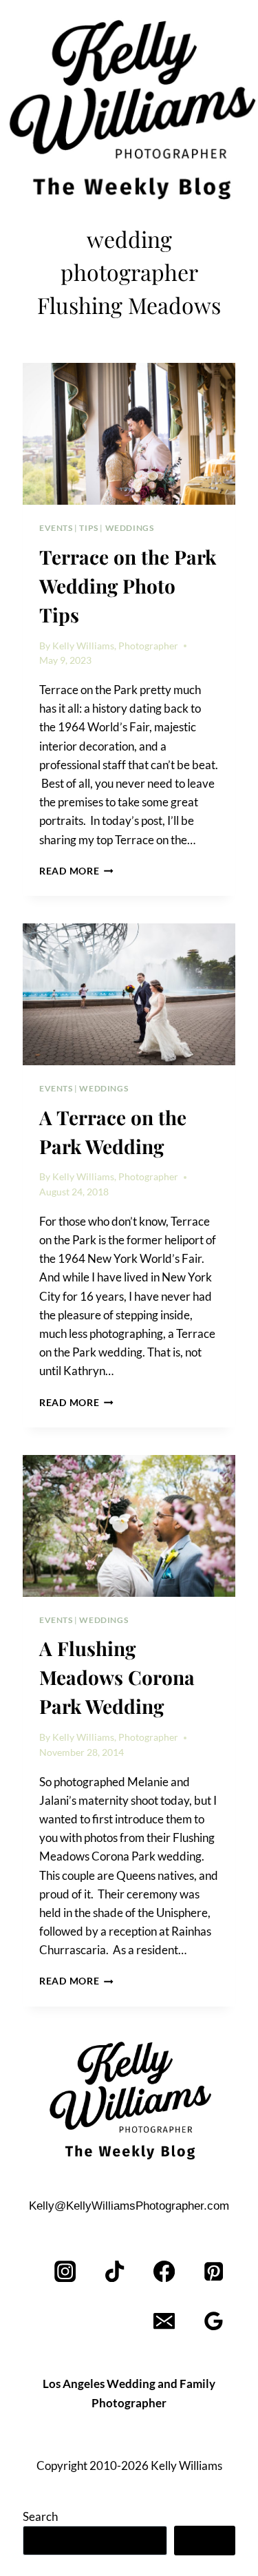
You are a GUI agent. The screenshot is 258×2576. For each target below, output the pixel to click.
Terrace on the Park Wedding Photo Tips (128, 586)
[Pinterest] (214, 2271)
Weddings (130, 528)
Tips (88, 528)
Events (56, 528)
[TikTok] (115, 2271)
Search (40, 2516)
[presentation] (129, 434)
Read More (76, 871)
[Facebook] (164, 2271)
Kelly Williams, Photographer (115, 646)
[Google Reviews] (214, 2321)
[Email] (164, 2321)
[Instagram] (66, 2271)
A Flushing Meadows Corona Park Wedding (117, 1677)
